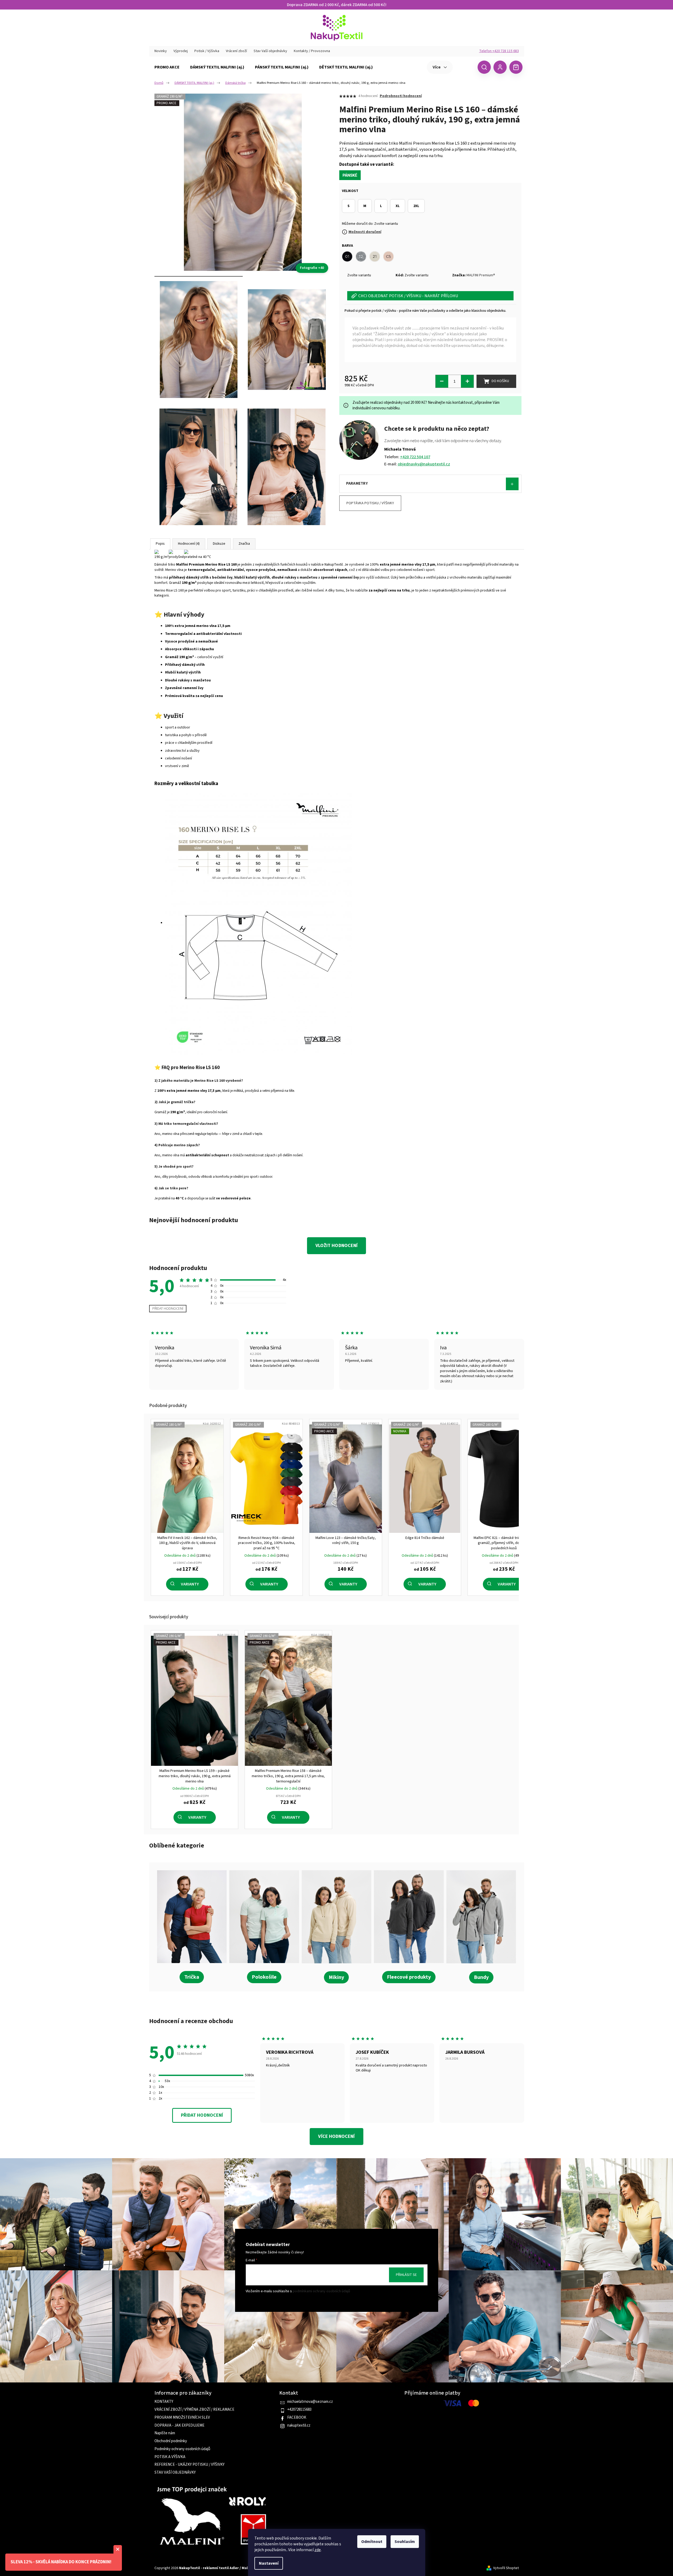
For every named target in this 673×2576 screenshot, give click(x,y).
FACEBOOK (297, 2418)
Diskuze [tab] (219, 544)
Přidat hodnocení (168, 1309)
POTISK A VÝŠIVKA (170, 2457)
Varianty (190, 1584)
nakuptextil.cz (299, 2426)
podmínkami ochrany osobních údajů (321, 2291)
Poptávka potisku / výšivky (370, 503)
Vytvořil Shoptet (506, 2568)
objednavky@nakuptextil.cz (424, 464)
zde (318, 2550)
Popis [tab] (160, 544)
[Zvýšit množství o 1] (467, 381)
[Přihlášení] (500, 67)
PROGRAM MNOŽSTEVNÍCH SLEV (182, 2418)
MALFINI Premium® (481, 275)
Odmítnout (372, 2542)
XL (398, 206)
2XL (416, 206)
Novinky (161, 51)
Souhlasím (405, 2542)
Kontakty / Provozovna (312, 51)
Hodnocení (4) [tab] (189, 544)
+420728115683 (299, 2410)
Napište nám (165, 2433)
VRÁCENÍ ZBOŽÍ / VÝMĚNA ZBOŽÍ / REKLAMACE (194, 2410)
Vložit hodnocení (336, 1246)
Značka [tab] (244, 544)
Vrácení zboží (236, 51)
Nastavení (269, 2563)
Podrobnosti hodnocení (401, 96)
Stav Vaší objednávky (270, 51)
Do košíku (500, 381)
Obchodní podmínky (171, 2441)
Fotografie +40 (312, 268)
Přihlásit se (406, 2275)
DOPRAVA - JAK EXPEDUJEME (179, 2426)
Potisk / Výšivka (207, 51)
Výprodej (181, 51)
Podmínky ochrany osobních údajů (182, 2449)
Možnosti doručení (365, 232)
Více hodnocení (336, 2136)
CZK (464, 67)
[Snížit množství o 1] (442, 381)
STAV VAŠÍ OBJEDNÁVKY (175, 2473)
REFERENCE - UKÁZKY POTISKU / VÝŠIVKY (189, 2465)
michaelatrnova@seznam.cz (310, 2402)
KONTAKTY (164, 2402)
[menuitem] (167, 67)
